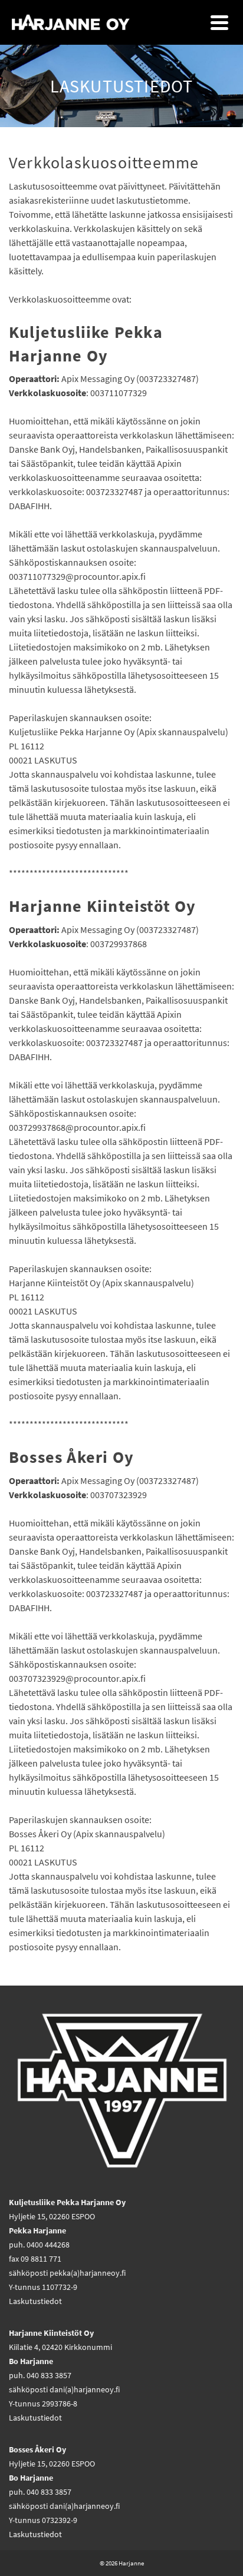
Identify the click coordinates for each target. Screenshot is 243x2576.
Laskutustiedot (35, 2301)
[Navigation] (219, 22)
